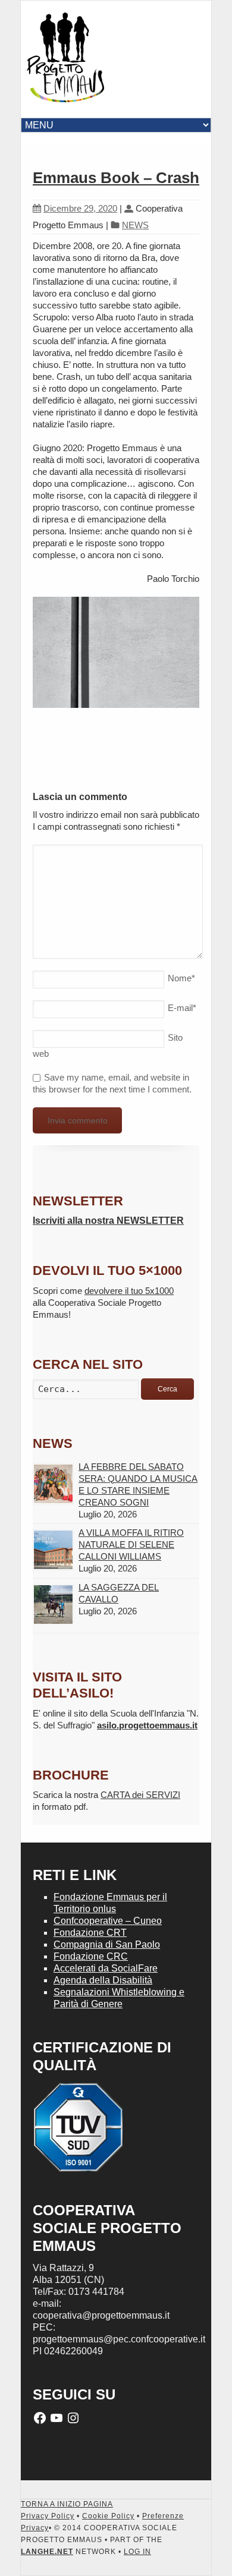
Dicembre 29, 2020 (80, 208)
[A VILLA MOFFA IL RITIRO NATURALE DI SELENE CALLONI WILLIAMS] (53, 1550)
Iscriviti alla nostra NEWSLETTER (108, 1221)
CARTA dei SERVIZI (140, 1795)
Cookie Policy (108, 2516)
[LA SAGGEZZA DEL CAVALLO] (53, 1605)
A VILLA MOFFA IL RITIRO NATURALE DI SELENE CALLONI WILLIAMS (131, 1544)
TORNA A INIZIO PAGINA (67, 2504)
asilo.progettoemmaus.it (147, 1725)
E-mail (182, 1008)
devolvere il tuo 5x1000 (129, 1291)
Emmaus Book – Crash (116, 178)
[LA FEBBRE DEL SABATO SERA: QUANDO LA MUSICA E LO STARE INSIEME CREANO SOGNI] (53, 1484)
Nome (181, 978)
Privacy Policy (48, 2516)
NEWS (135, 225)
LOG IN (137, 2552)
